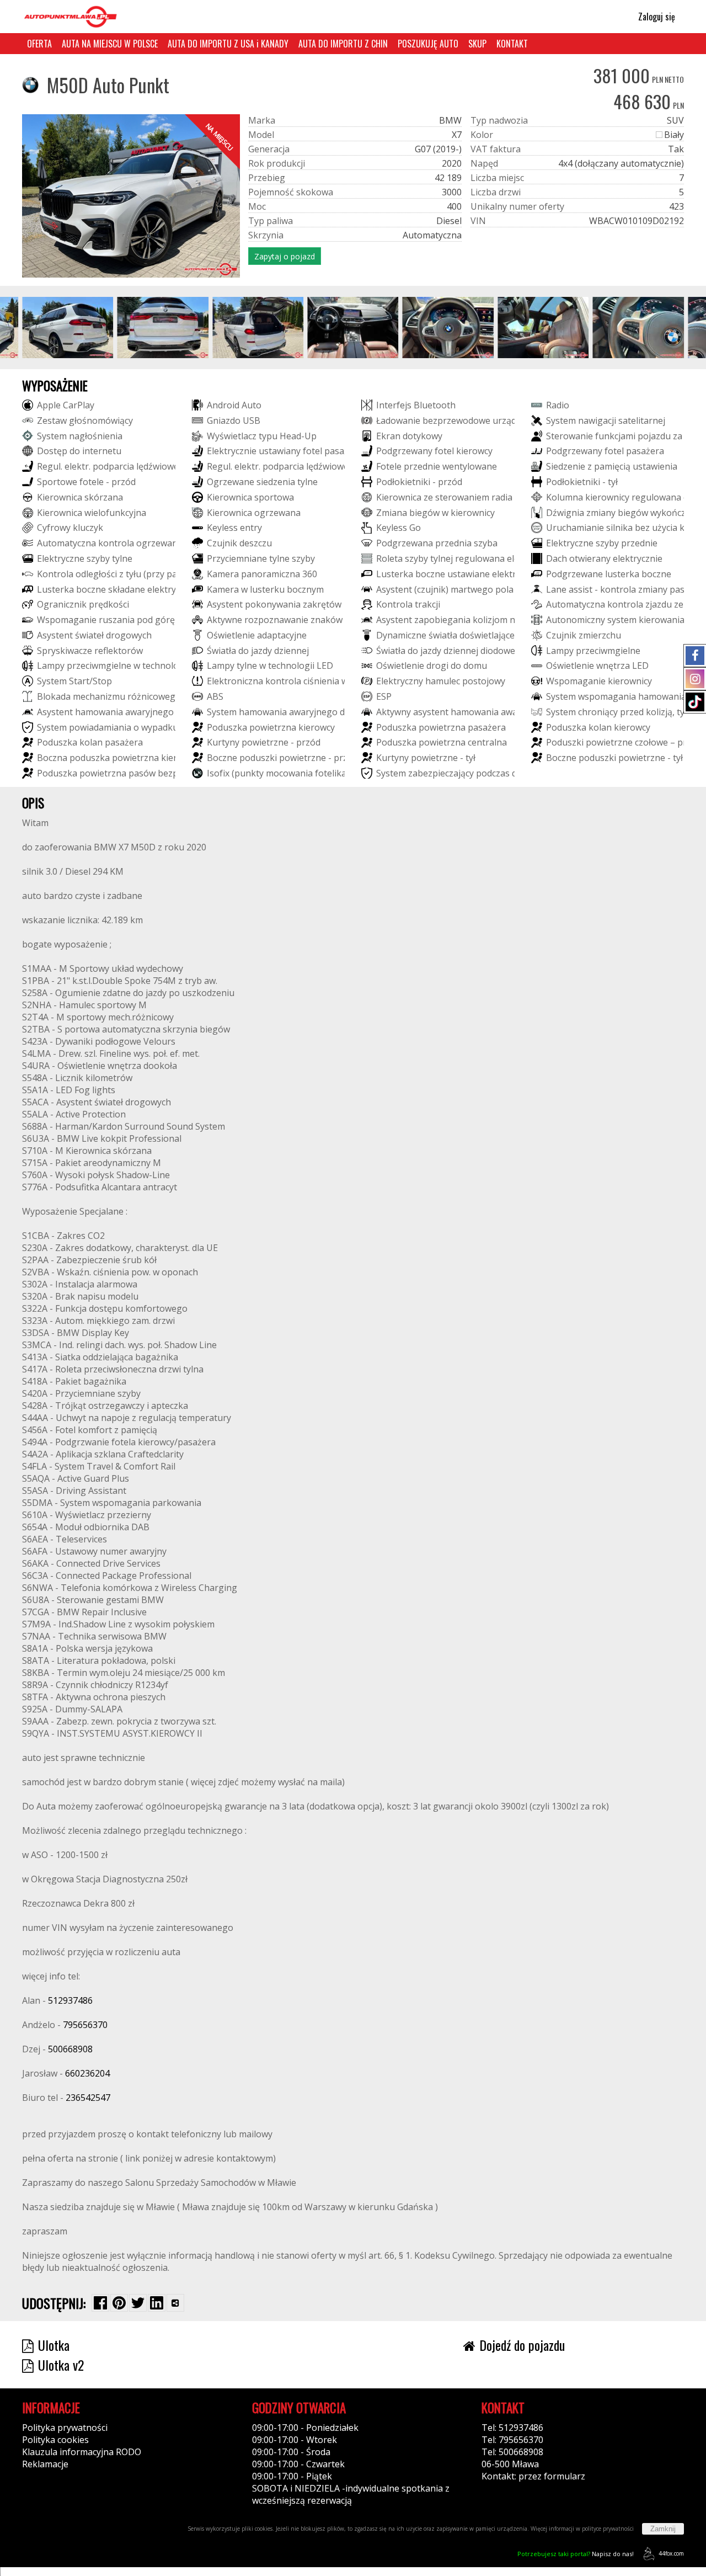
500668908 (70, 2049)
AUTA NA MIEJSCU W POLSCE (110, 44)
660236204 (87, 2073)
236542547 (88, 2098)
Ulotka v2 (61, 2365)
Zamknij (663, 2529)
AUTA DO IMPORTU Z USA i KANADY (228, 44)
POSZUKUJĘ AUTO (428, 44)
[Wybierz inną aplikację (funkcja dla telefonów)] (175, 2303)
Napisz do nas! (576, 2554)
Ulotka (54, 2345)
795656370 (85, 2025)
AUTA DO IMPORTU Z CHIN (343, 44)
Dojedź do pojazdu (522, 2345)
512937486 (70, 2000)
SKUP (477, 44)
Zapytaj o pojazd (285, 256)
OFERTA (39, 44)
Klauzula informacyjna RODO (82, 2452)
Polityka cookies (55, 2440)
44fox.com (671, 2553)
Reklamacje (45, 2464)
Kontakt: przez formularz (533, 2476)
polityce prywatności (608, 2529)
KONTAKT (512, 44)
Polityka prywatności (65, 2428)
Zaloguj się (656, 17)
